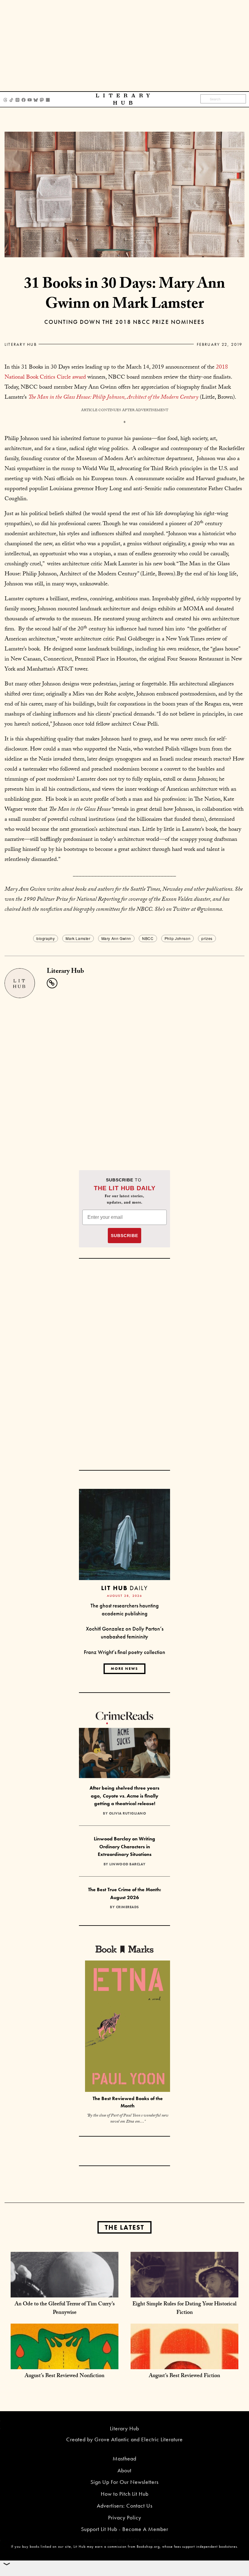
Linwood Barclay (128, 1864)
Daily (124, 1588)
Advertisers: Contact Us (125, 2506)
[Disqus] (124, 1074)
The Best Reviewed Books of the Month (128, 2102)
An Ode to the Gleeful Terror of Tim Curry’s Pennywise (65, 2309)
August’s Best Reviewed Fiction (184, 2376)
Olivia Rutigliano (128, 1813)
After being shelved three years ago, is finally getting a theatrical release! (124, 1796)
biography (46, 938)
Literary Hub (21, 344)
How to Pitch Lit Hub (125, 2494)
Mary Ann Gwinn (116, 938)
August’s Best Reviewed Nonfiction (65, 2376)
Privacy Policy (125, 2517)
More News (124, 1669)
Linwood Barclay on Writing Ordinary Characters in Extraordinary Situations (124, 1846)
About (124, 2470)
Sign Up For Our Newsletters (124, 2482)
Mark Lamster (78, 938)
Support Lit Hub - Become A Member (125, 2529)
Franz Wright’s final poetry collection (124, 1652)
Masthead (124, 2458)
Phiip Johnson (178, 938)
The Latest (124, 2227)
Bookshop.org (148, 2547)
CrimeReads (128, 1907)
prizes (207, 938)
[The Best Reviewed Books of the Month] (128, 2027)
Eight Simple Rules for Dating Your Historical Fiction (184, 2309)
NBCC (148, 938)
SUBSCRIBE (124, 1236)
